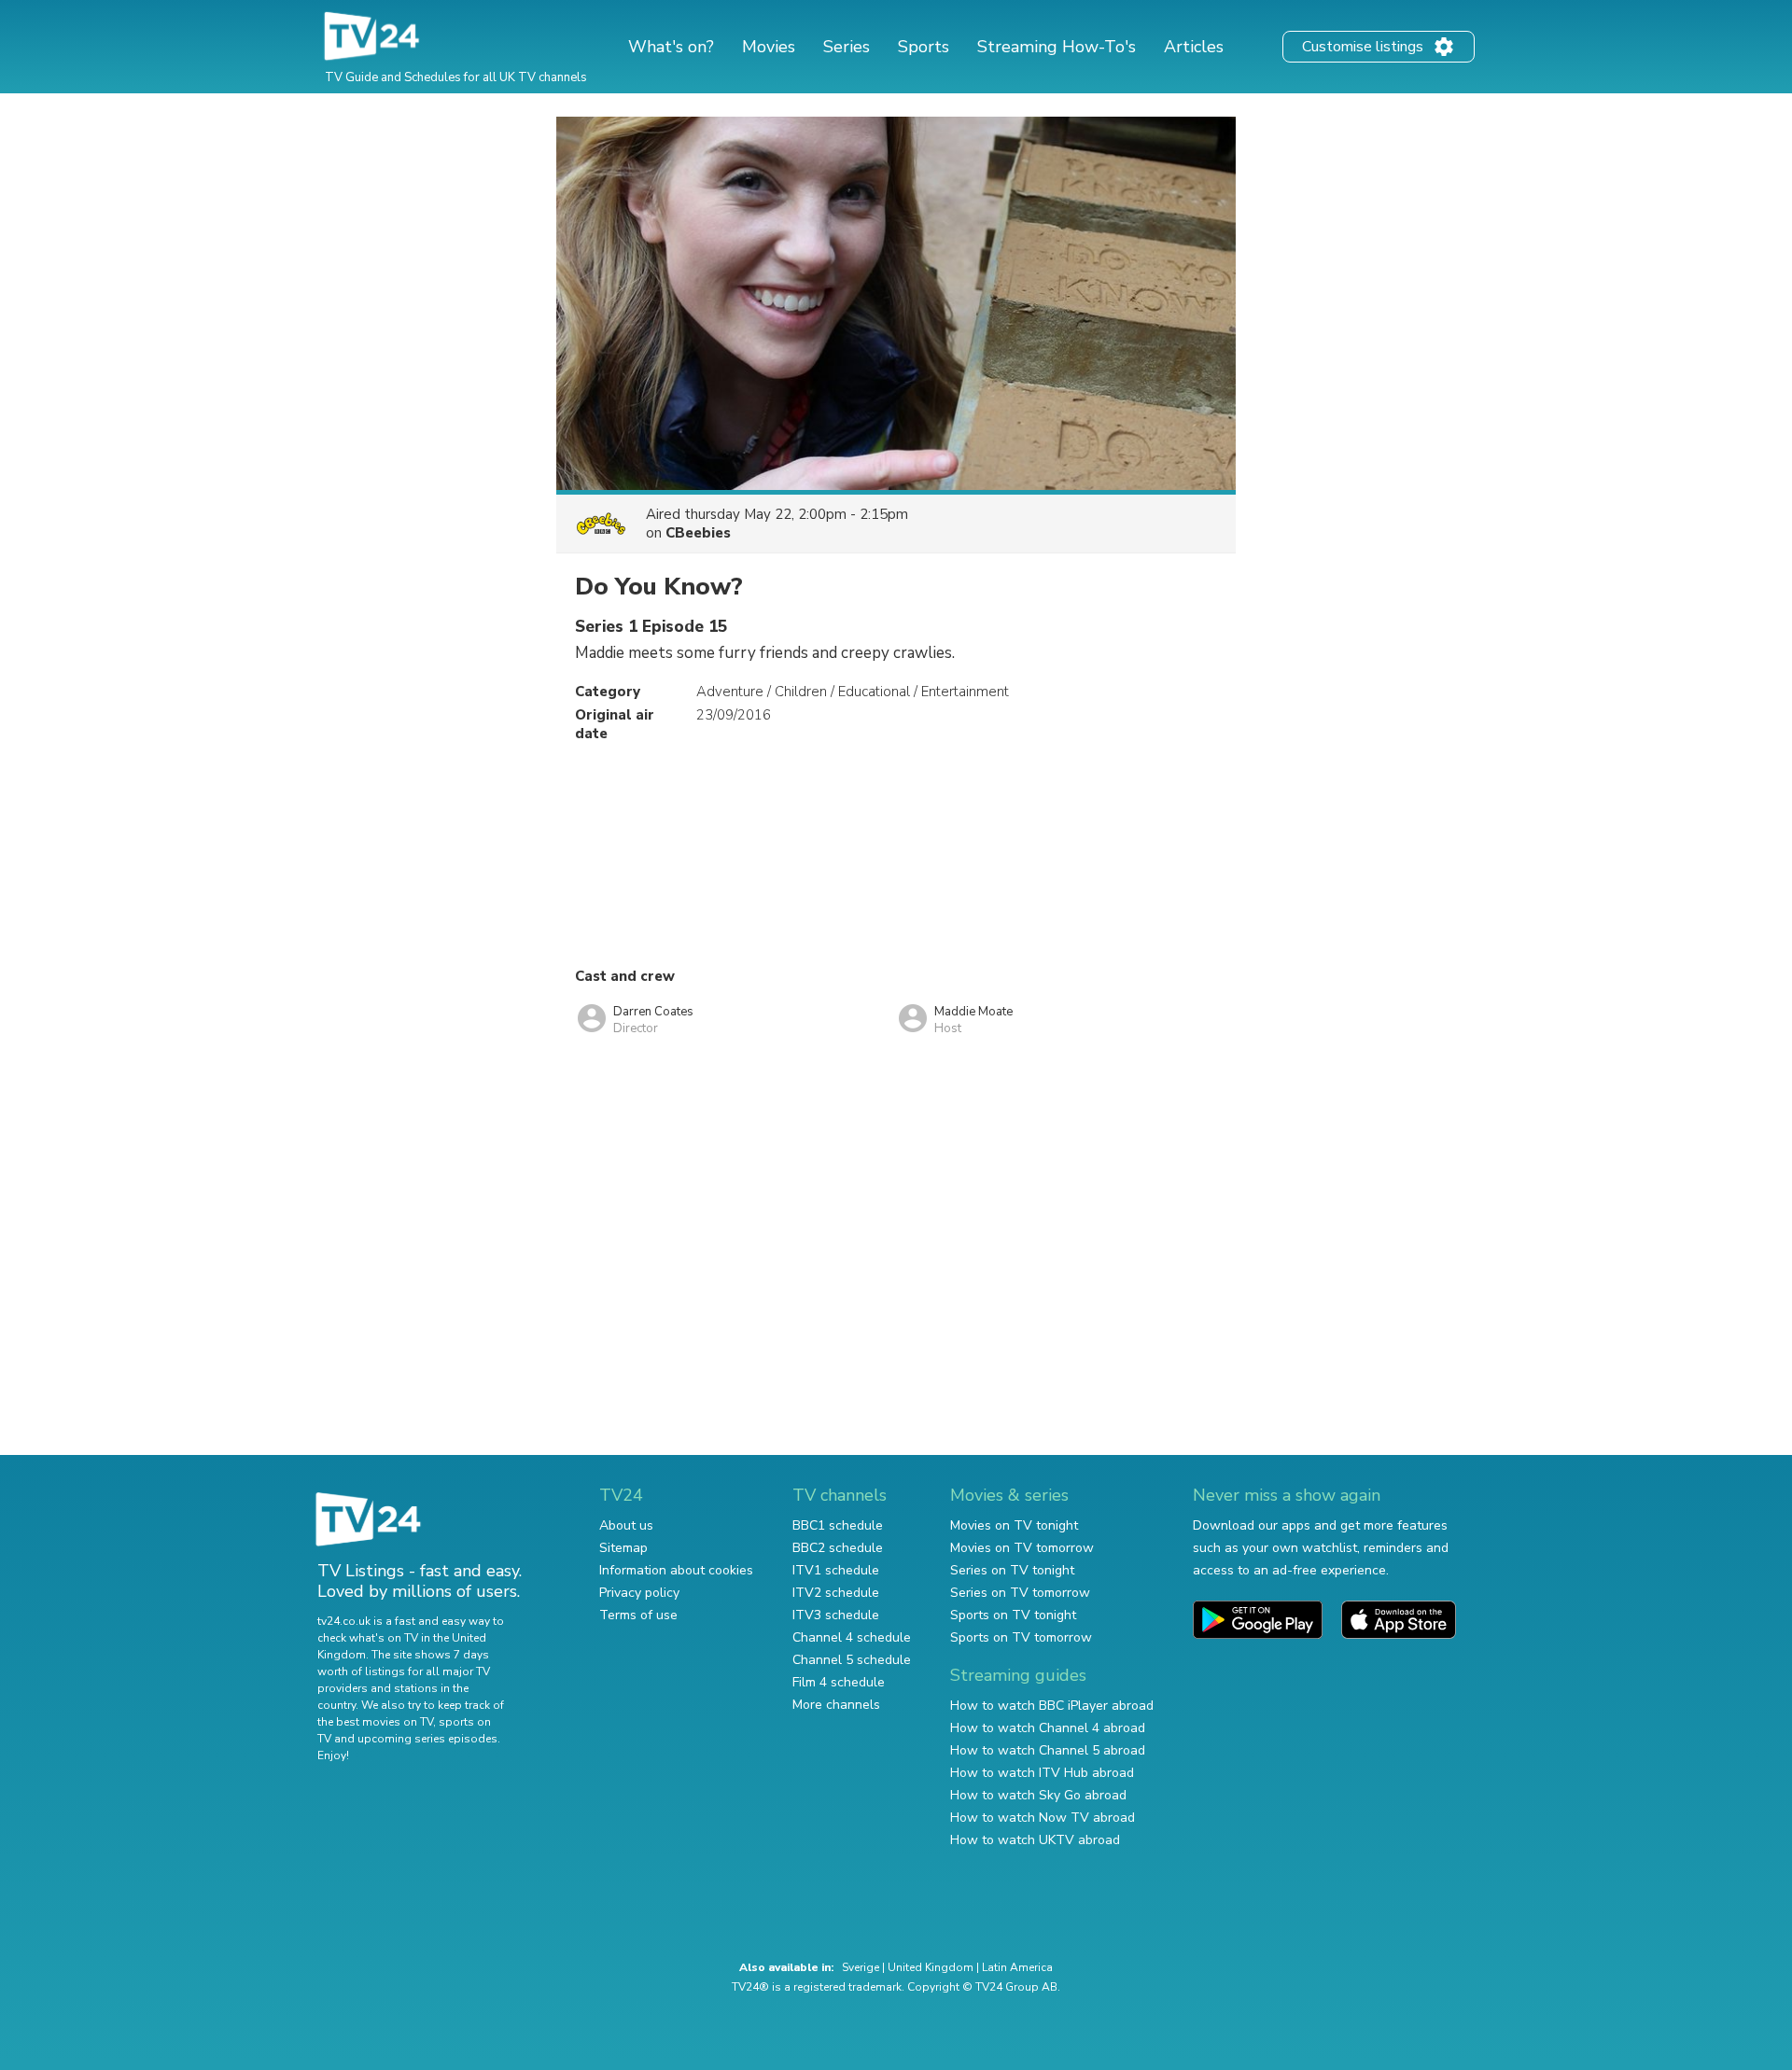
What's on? (671, 47)
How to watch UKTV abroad (1035, 1840)
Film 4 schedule (839, 1682)
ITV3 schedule (836, 1615)
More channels (836, 1705)
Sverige (861, 1967)
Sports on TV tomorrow (1021, 1637)
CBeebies (698, 533)
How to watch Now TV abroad (1043, 1818)
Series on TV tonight (1012, 1570)
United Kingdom (931, 1967)
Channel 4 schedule (852, 1637)
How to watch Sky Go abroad (1038, 1795)
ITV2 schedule (836, 1593)
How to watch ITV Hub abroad (1042, 1773)
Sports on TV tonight (1013, 1615)
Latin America (1017, 1967)
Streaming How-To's (1057, 47)
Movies (769, 47)
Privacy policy (639, 1593)
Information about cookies (676, 1570)
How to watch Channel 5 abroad (1048, 1750)
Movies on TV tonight (1014, 1525)
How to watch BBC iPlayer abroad (1052, 1706)
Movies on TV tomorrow (1022, 1548)
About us (626, 1525)
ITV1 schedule (836, 1570)
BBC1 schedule (838, 1525)
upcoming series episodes (427, 1739)
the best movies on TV (375, 1722)
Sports (924, 47)
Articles (1194, 47)
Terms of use (638, 1615)
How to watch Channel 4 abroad (1048, 1728)
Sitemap (623, 1548)
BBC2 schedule (838, 1548)
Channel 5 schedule (852, 1660)
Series (847, 47)
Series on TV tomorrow (1020, 1593)
